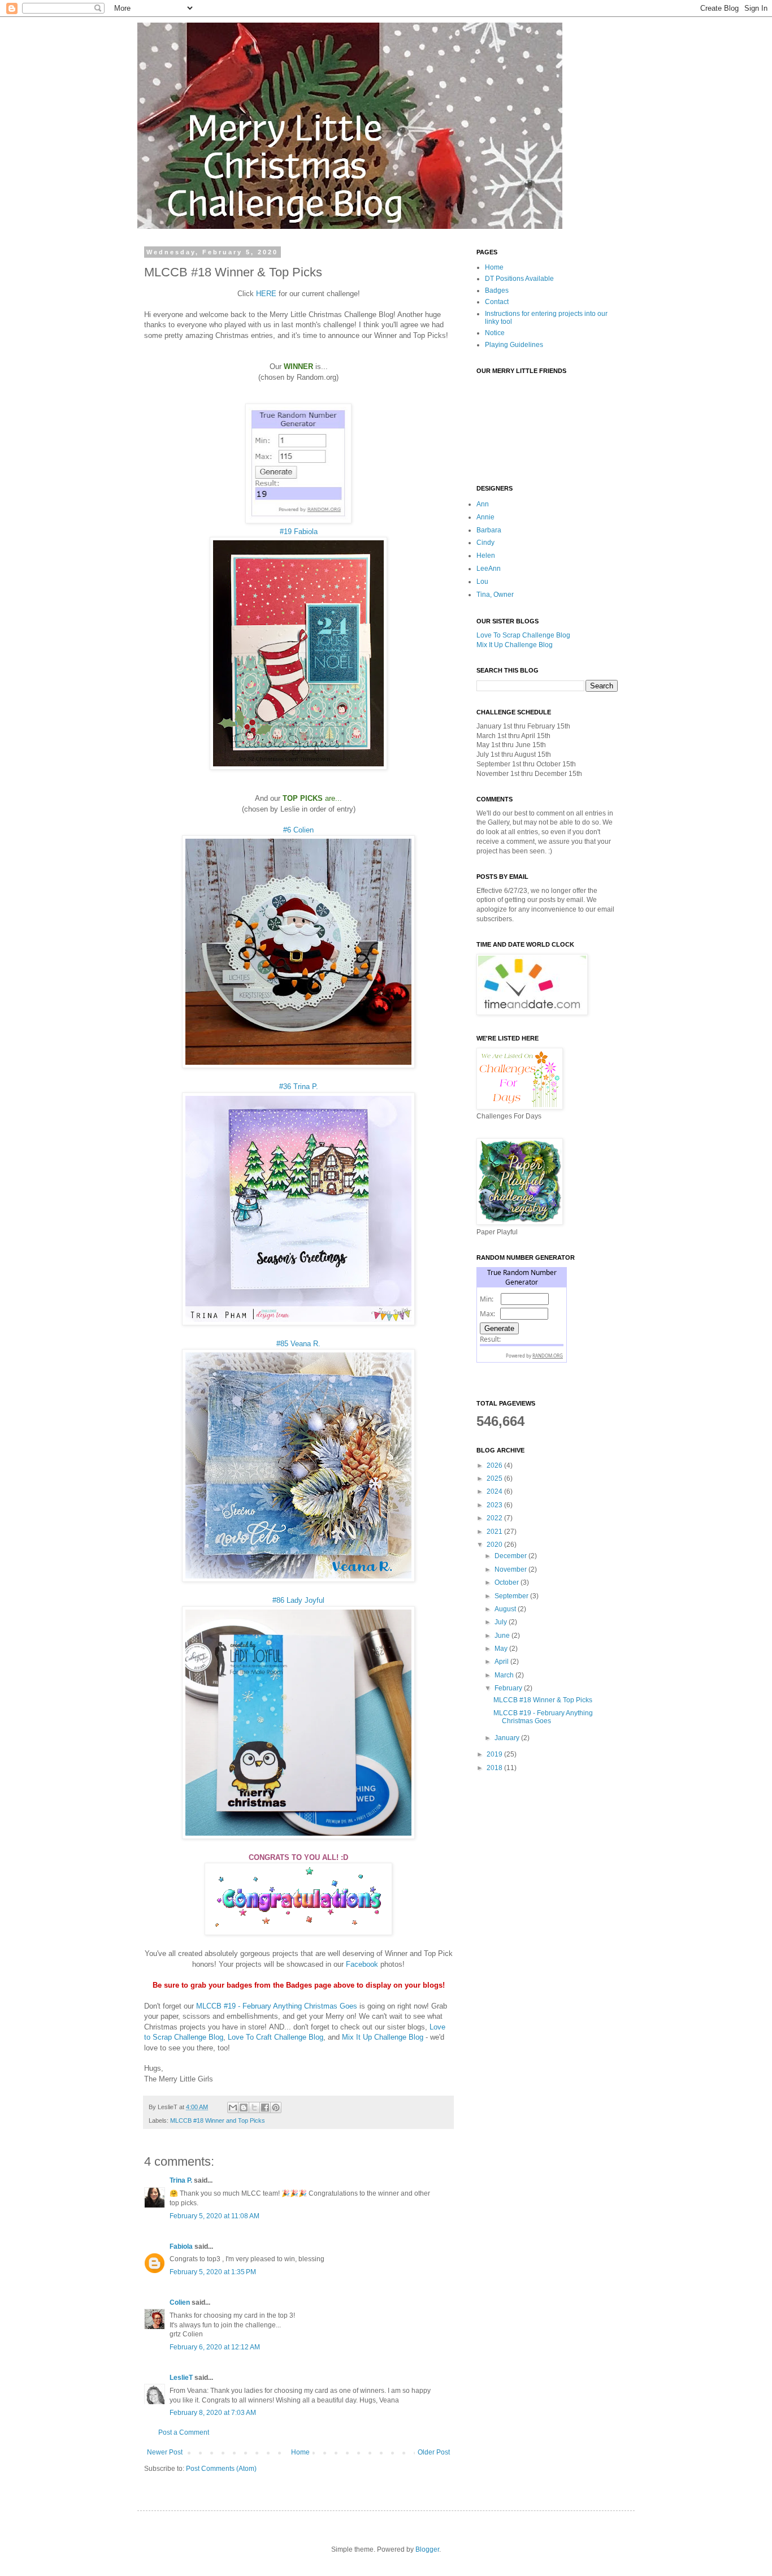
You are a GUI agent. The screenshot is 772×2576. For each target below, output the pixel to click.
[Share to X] (254, 2107)
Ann (483, 504)
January (508, 1738)
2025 (495, 1478)
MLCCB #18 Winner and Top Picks (218, 2120)
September (512, 1596)
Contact (497, 302)
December (511, 1556)
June (503, 1636)
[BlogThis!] (244, 2107)
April (502, 1662)
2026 (495, 1465)
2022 (495, 1518)
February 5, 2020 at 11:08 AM (214, 2216)
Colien (180, 2302)
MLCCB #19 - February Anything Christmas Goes (277, 2006)
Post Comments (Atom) (221, 2469)
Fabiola (181, 2247)
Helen (486, 556)
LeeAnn (489, 569)
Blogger (427, 2549)
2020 (495, 1545)
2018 (495, 1768)
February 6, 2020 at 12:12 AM (215, 2347)
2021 (495, 1532)
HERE (266, 294)
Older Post (434, 2452)
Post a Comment (184, 2432)
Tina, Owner (495, 595)
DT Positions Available (519, 279)
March (505, 1675)
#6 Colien (298, 830)
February (509, 1688)
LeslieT (181, 2378)
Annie (485, 517)
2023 (495, 1505)
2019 (495, 1754)
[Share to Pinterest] (276, 2107)
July (502, 1622)
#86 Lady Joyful (298, 1600)
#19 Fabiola (299, 532)
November (511, 1569)
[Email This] (233, 2107)
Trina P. (181, 2180)
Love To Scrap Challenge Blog (523, 635)
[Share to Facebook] (265, 2107)
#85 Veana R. (298, 1344)
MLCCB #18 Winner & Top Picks (543, 1700)
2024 (495, 1491)
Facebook (362, 1964)
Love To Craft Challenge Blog (276, 2037)
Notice (495, 333)
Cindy (485, 543)
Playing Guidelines (514, 345)
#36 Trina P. (299, 1087)
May (502, 1649)
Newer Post (165, 2452)
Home (300, 2452)
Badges (497, 290)
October (508, 1582)
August (506, 1609)
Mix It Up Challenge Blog (383, 2037)
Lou (482, 582)
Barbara (489, 530)
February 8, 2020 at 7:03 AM (213, 2413)
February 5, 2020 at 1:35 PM (213, 2272)
